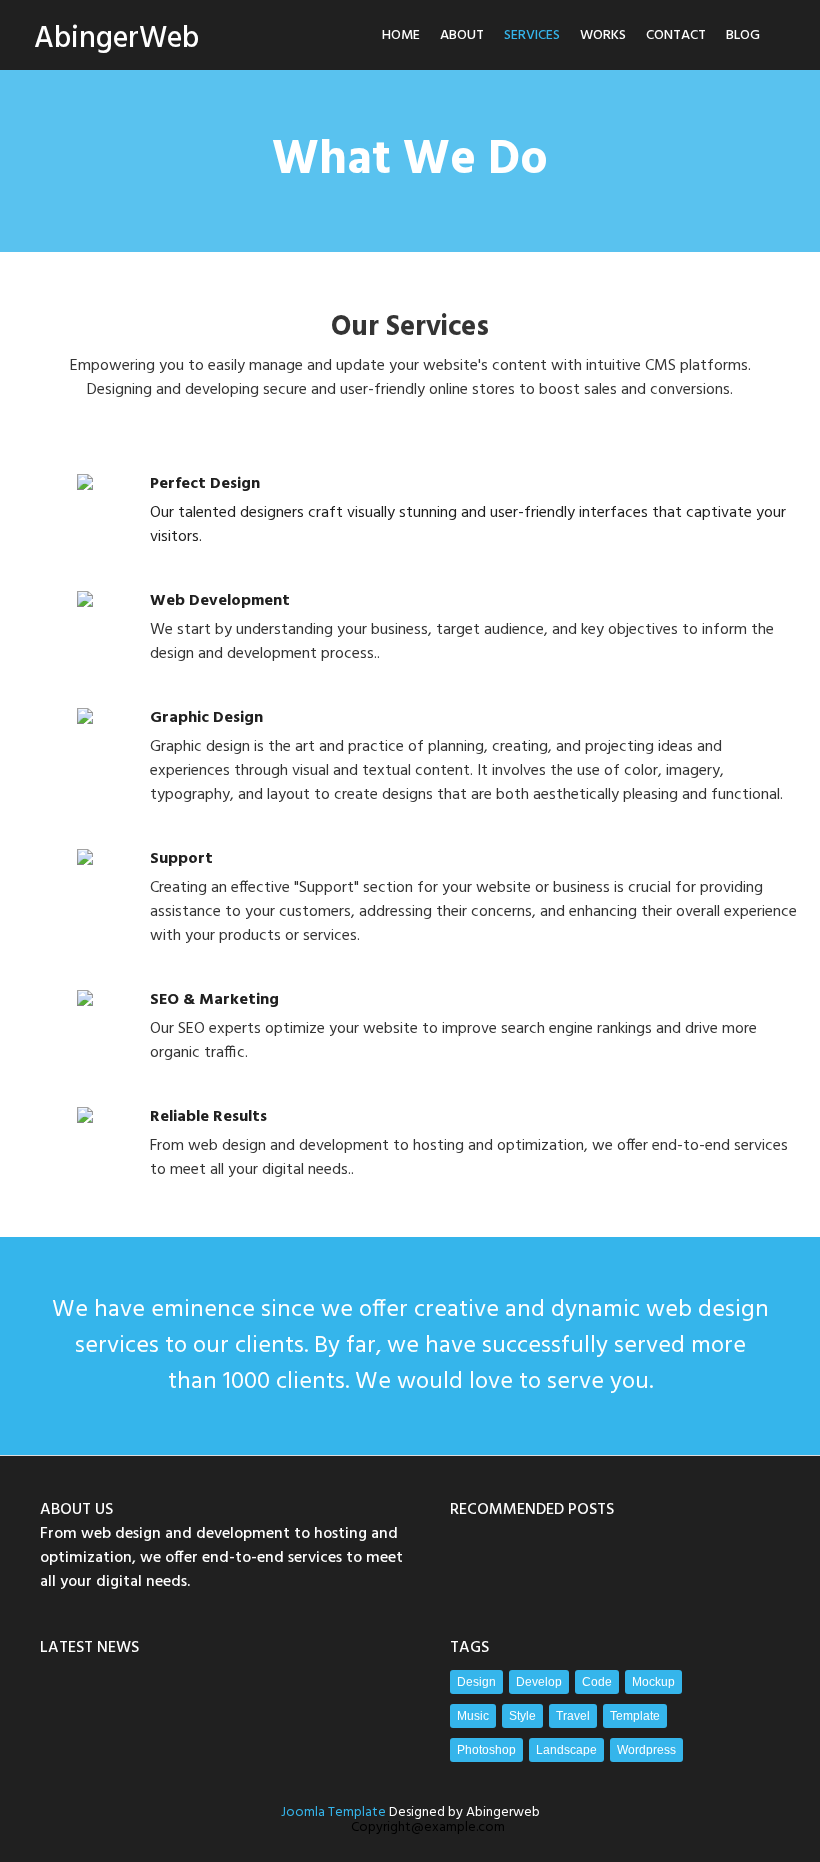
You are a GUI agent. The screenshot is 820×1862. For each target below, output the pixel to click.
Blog (743, 35)
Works (603, 35)
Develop (539, 1682)
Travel (573, 1716)
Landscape (566, 1750)
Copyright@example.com (428, 1827)
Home (401, 35)
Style (522, 1716)
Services (532, 35)
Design (476, 1682)
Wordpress (646, 1750)
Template (635, 1716)
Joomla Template (333, 1812)
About (462, 35)
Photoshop (486, 1750)
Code (597, 1682)
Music (473, 1716)
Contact (676, 35)
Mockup (653, 1682)
